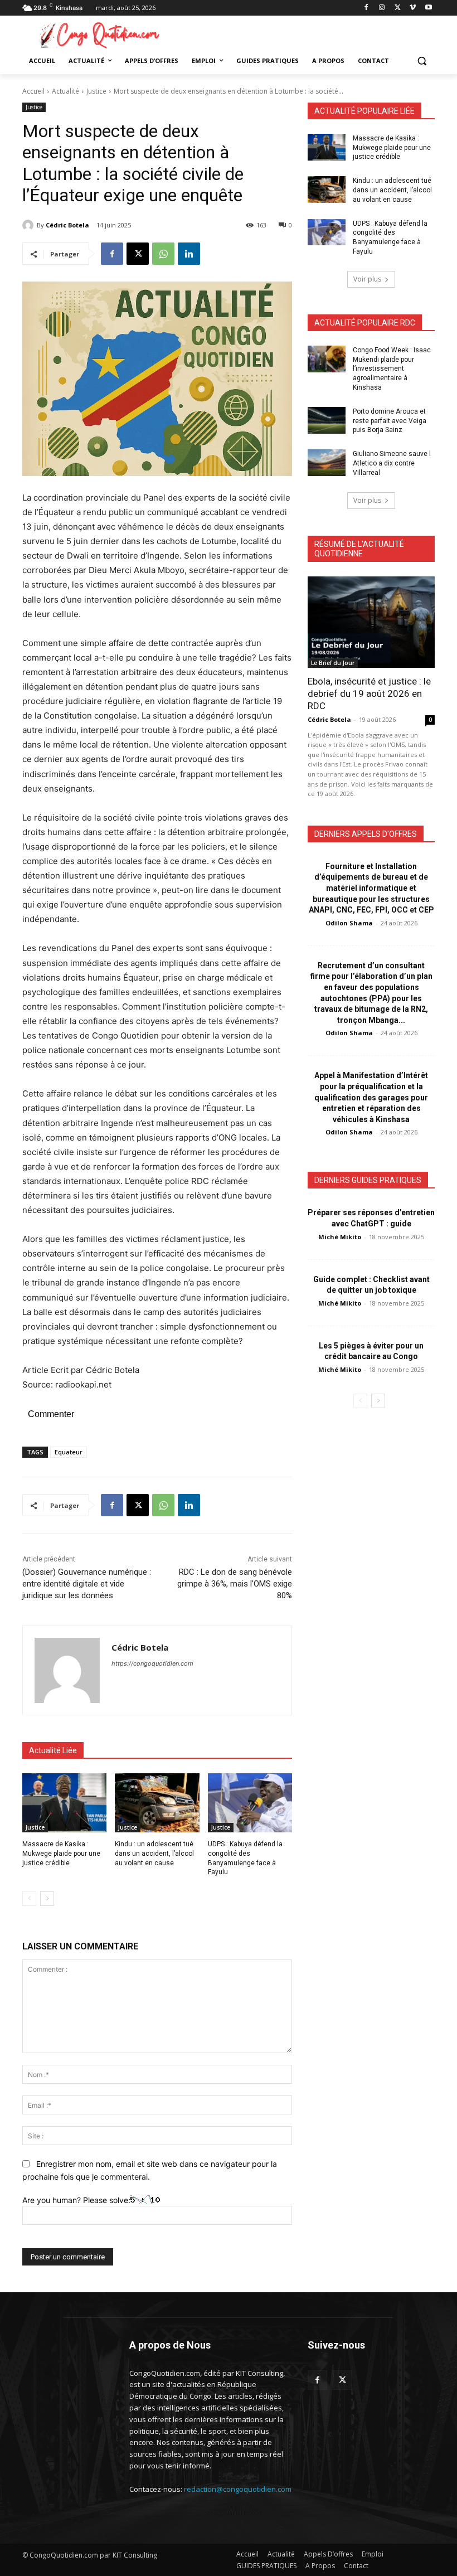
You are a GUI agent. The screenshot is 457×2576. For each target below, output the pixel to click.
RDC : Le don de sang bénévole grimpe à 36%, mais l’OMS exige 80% (235, 1584)
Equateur (69, 1452)
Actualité (65, 91)
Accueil (33, 91)
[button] (422, 61)
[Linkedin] (189, 254)
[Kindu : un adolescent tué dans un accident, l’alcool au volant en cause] (157, 1803)
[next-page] (47, 1899)
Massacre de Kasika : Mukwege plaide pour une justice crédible (61, 1854)
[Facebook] (366, 8)
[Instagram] (382, 8)
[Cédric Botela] (30, 225)
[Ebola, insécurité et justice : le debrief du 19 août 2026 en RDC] (371, 622)
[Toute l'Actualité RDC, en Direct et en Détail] (98, 35)
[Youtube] (428, 8)
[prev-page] (29, 1899)
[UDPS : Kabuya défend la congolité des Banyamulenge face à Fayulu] (250, 1803)
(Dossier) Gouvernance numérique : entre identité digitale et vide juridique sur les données (87, 1584)
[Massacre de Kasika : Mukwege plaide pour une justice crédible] (64, 1803)
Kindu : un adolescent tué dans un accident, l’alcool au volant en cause (154, 1854)
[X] (398, 8)
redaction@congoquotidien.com (238, 2489)
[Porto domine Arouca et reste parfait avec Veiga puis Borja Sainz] (327, 420)
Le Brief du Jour (333, 663)
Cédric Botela (67, 225)
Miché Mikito (340, 1237)
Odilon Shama (349, 923)
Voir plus (367, 279)
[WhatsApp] (163, 254)
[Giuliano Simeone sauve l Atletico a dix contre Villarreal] (327, 463)
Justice (96, 91)
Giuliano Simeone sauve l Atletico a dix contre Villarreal (392, 463)
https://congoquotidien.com (152, 1663)
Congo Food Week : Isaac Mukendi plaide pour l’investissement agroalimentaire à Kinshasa (392, 369)
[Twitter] (342, 2380)
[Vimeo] (413, 8)
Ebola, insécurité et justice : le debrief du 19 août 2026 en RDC (369, 693)
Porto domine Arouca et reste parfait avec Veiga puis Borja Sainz (390, 421)
